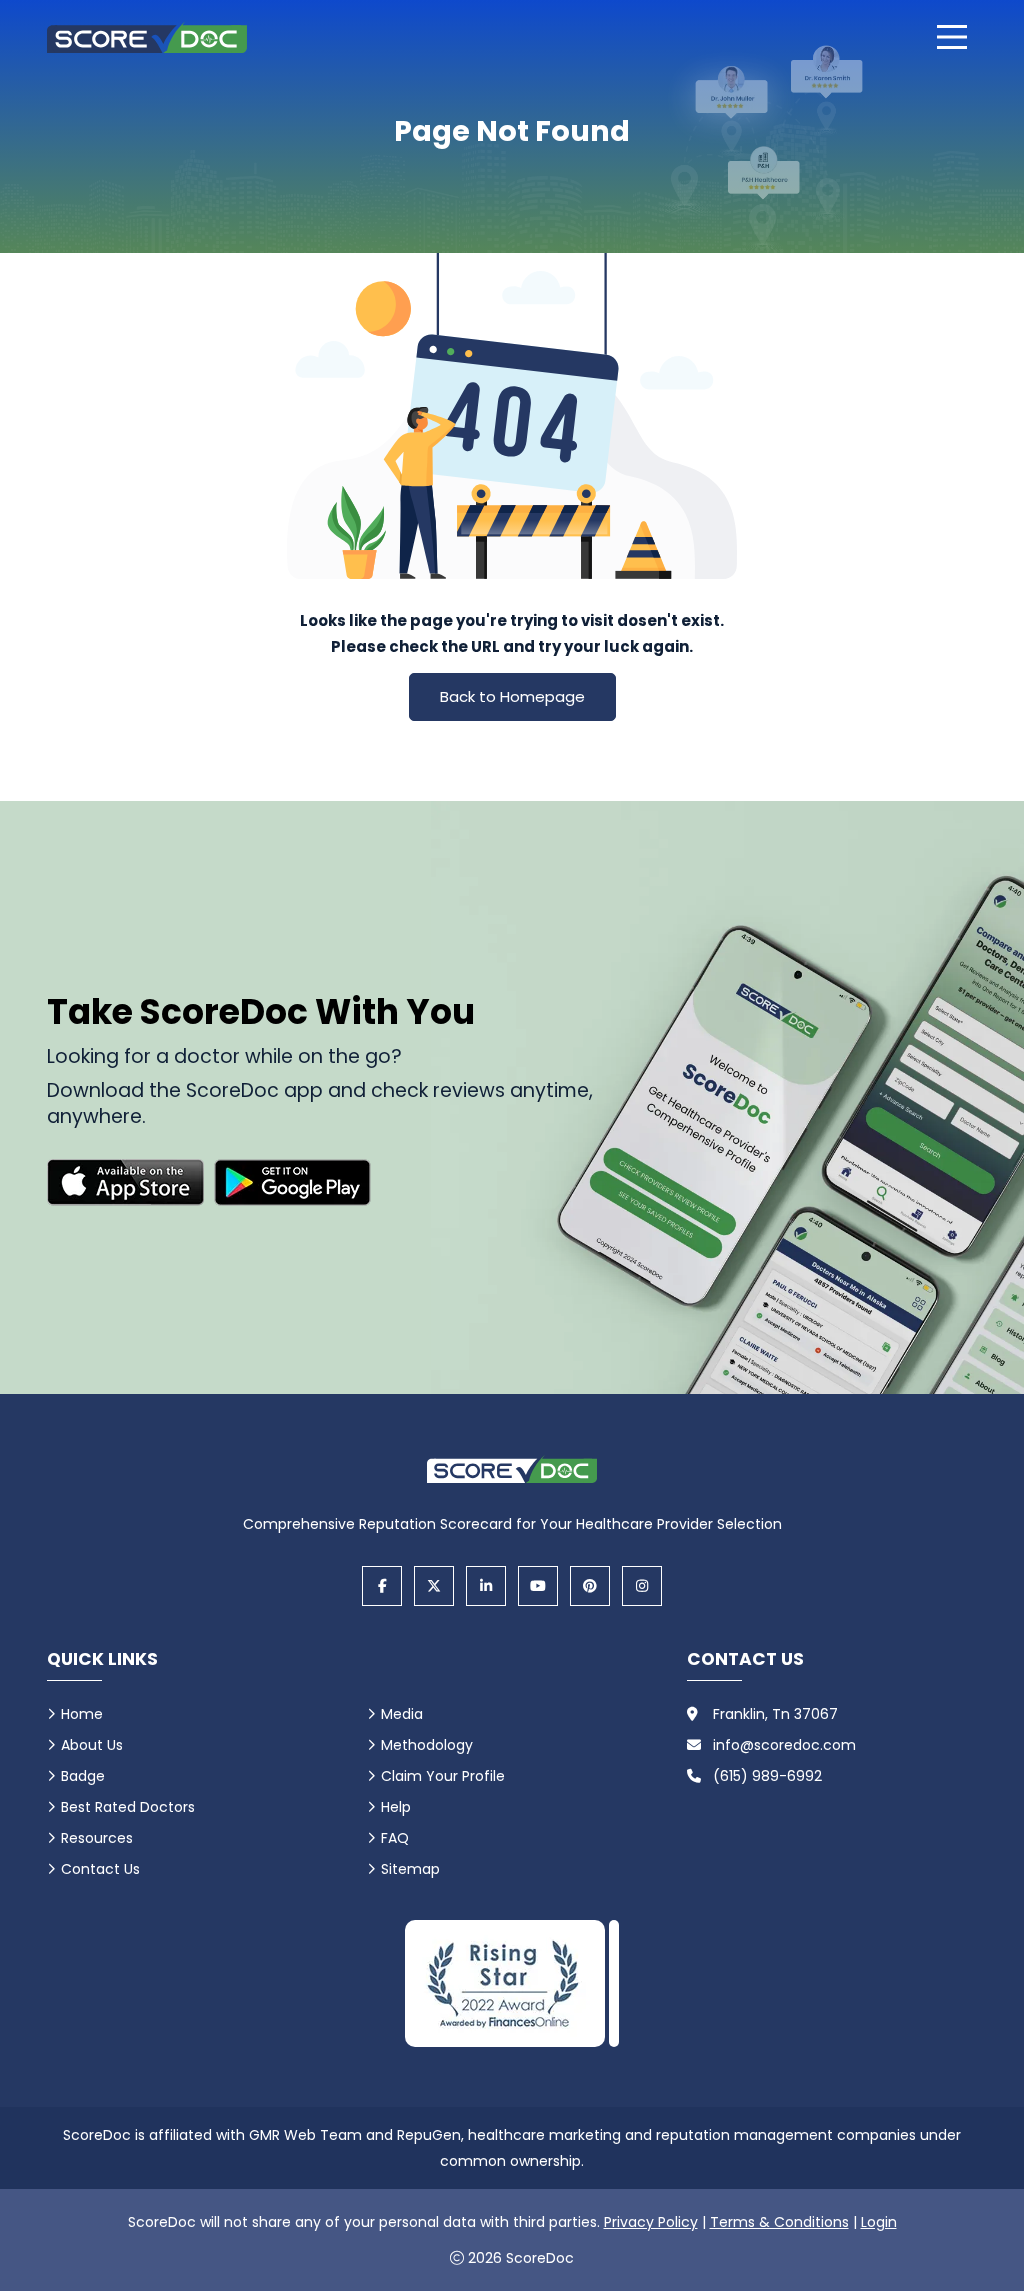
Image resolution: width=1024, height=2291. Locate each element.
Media (402, 1714)
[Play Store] (292, 1182)
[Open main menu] (952, 37)
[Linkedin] (486, 1586)
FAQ (395, 1838)
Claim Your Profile (443, 1776)
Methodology (427, 1745)
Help (396, 1807)
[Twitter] (434, 1586)
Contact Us (100, 1869)
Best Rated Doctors (128, 1807)
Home (82, 1714)
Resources (97, 1838)
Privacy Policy (651, 2222)
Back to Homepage (512, 696)
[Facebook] (382, 1586)
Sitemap (410, 1869)
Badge (83, 1776)
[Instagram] (642, 1586)
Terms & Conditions (779, 2222)
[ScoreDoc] (147, 37)
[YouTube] (538, 1586)
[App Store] (125, 1182)
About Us (92, 1745)
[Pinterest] (590, 1586)
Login (879, 2222)
